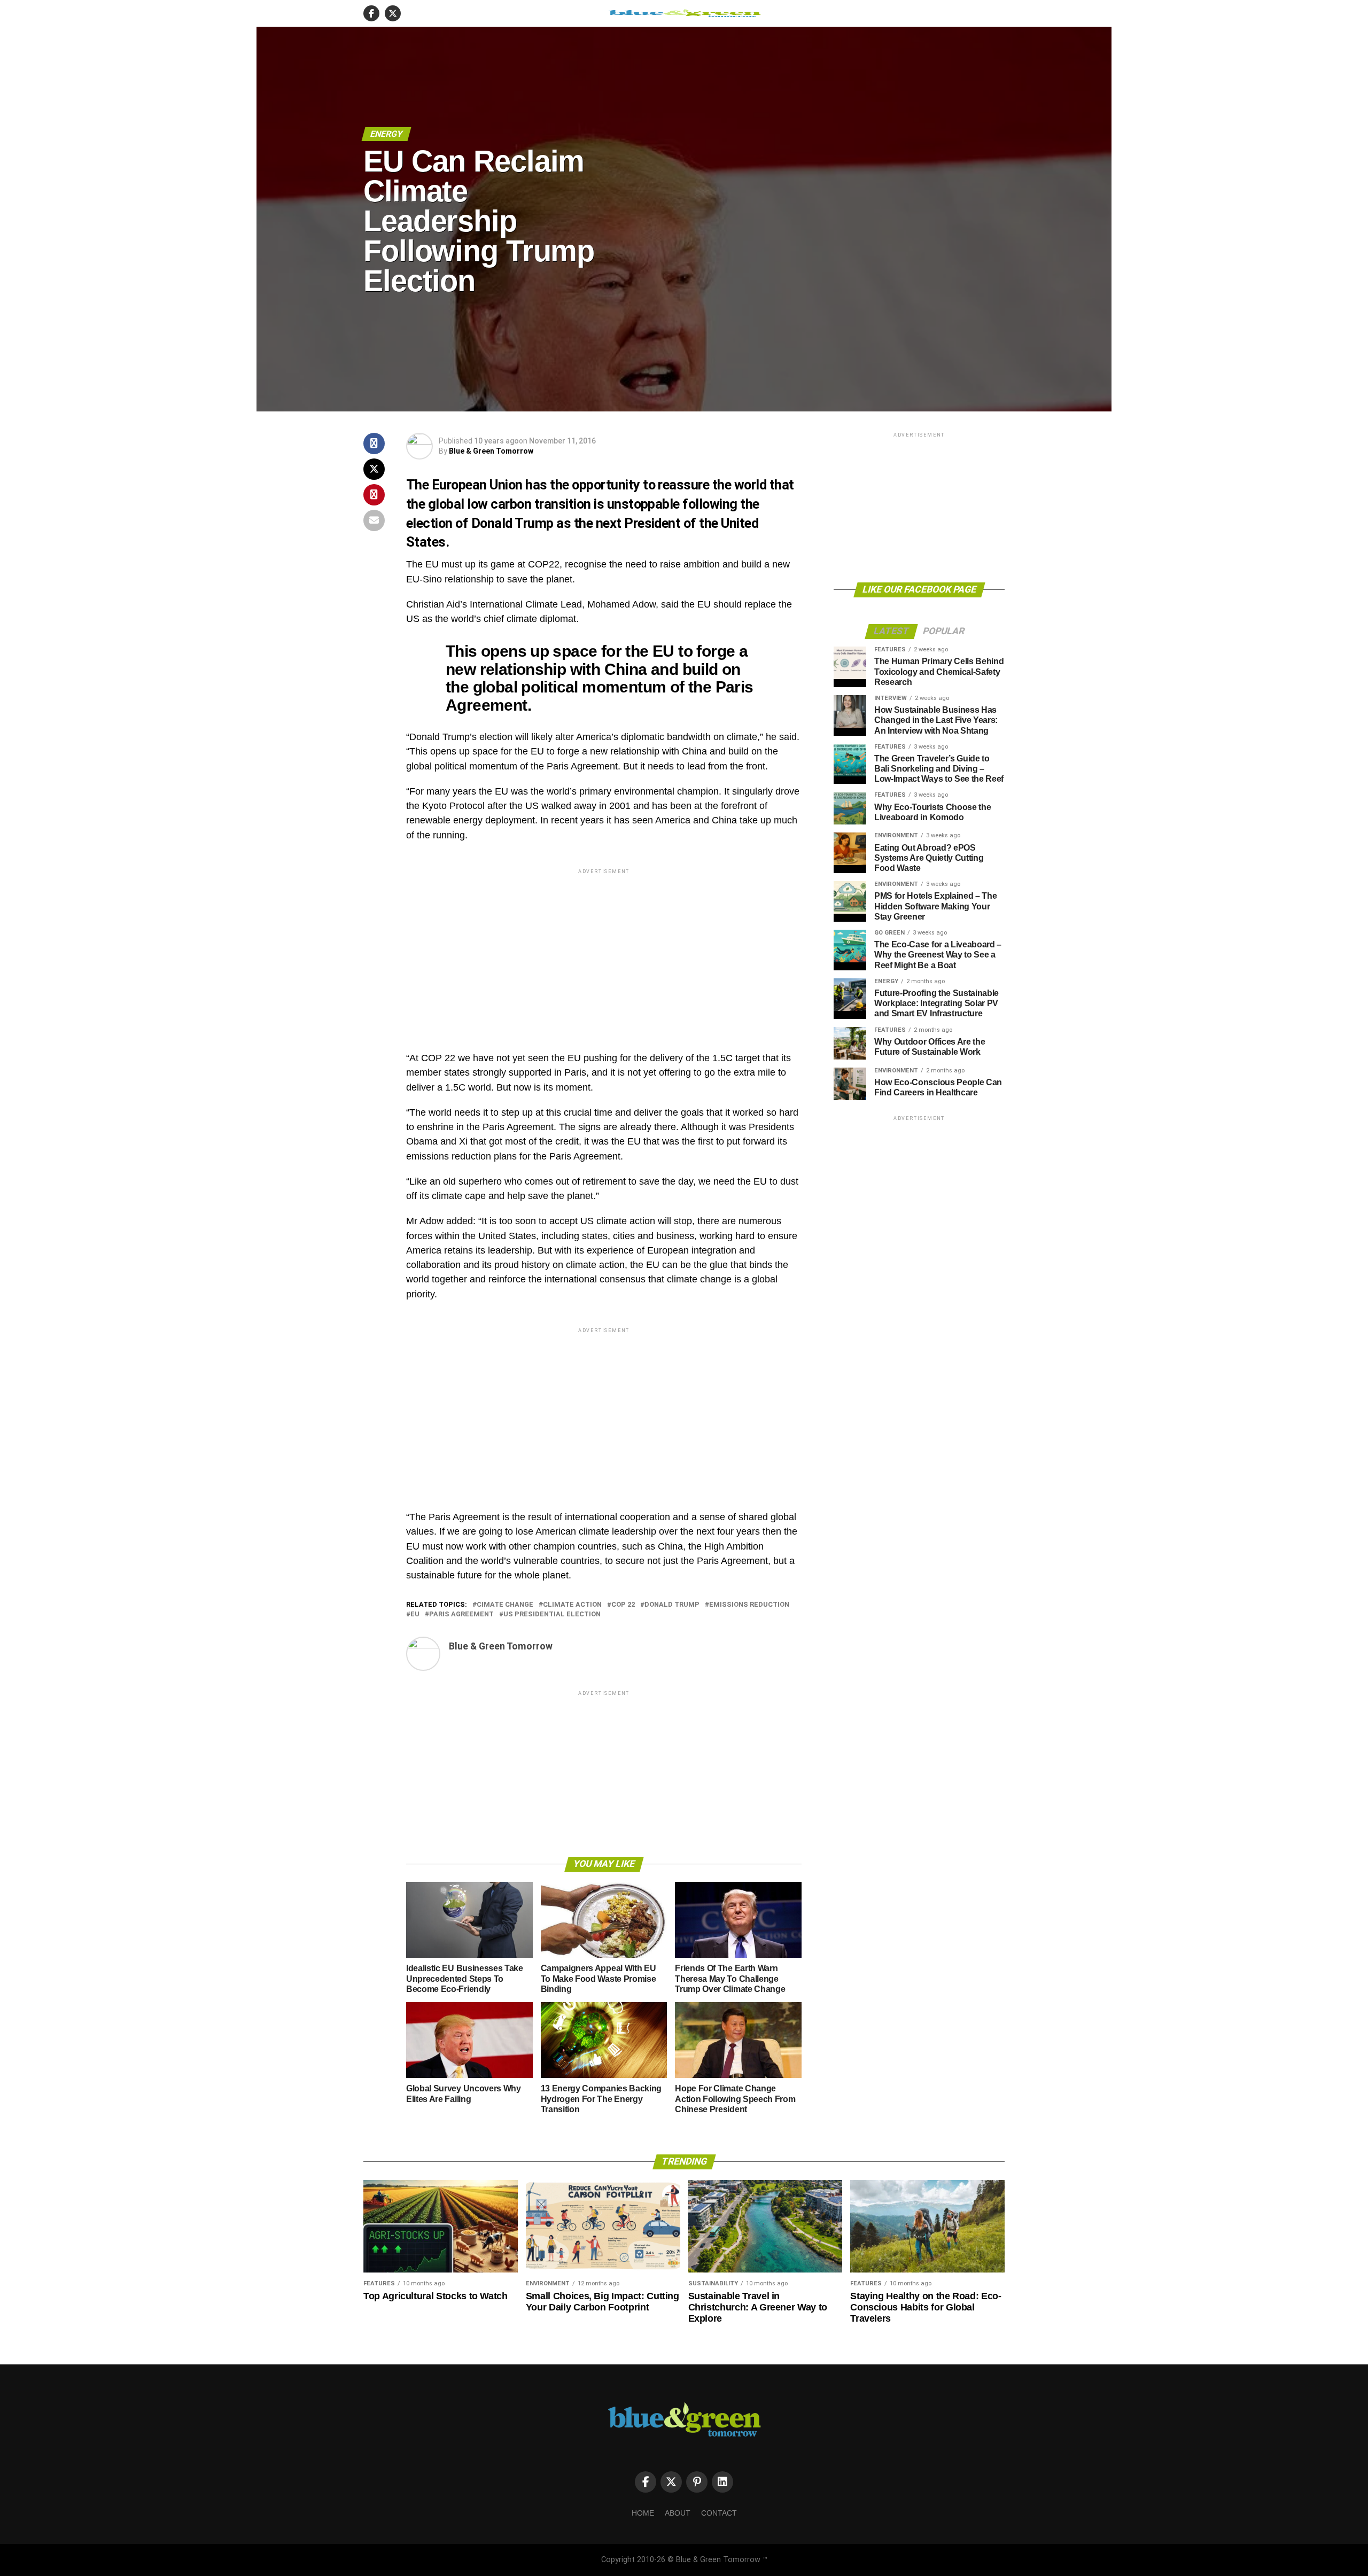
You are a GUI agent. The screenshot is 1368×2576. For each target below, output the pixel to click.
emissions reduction (749, 1605)
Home (643, 2513)
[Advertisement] (604, 951)
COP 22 (623, 1605)
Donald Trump (672, 1605)
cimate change (505, 1605)
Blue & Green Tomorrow (491, 451)
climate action (572, 1605)
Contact (719, 2513)
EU (415, 1614)
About (678, 2513)
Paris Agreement (461, 1614)
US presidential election (552, 1614)
